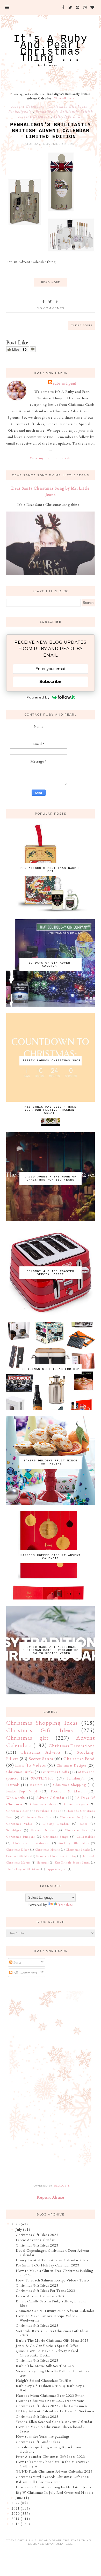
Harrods (13, 1785)
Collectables (86, 1837)
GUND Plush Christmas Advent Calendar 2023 (54, 2471)
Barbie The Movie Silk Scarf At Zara (45, 2366)
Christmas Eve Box (36, 1817)
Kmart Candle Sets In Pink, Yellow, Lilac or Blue (51, 2303)
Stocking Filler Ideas (74, 1843)
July (19, 2229)
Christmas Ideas (43, 1804)
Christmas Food (79, 1759)
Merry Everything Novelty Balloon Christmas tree (52, 2373)
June (19, 2498)
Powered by (38, 697)
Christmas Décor (18, 1850)
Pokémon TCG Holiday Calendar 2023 (48, 2265)
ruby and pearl (65, 383)
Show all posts (64, 98)
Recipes (36, 1785)
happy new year (56, 1869)
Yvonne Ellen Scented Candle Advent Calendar (54, 2422)
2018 (16, 2524)
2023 (16, 2224)
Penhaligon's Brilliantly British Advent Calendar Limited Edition (51, 131)
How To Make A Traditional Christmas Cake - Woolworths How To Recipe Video (51, 1650)
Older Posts (82, 325)
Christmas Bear (18, 1811)
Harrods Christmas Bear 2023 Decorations (50, 2401)
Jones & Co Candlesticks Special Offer (47, 2346)
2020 (16, 2513)
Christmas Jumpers (20, 1837)
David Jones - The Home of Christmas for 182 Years (51, 1178)
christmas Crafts (56, 1772)
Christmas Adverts (41, 1752)
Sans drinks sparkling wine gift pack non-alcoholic (49, 2449)
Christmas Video (20, 1824)
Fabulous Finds (48, 1811)
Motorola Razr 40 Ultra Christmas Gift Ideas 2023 (52, 2333)
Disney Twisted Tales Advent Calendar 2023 (52, 2260)
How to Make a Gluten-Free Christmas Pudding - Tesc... (55, 2273)
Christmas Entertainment (32, 1843)
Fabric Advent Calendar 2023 (40, 2296)
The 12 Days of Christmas (23, 1869)
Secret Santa (41, 1759)
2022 (16, 2503)
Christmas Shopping (70, 1785)
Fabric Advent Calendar (35, 2240)
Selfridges (14, 1830)
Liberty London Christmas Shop (51, 1061)
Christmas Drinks (20, 1772)
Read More (51, 282)
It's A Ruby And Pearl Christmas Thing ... (51, 49)
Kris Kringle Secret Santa (73, 1862)
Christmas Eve (76, 1830)
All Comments (25, 1973)
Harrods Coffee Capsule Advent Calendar (51, 1557)
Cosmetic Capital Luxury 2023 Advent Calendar (55, 2311)
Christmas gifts (76, 1804)
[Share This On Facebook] (44, 302)
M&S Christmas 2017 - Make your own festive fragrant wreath (51, 1110)
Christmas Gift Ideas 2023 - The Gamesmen (51, 2406)
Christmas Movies (47, 1850)
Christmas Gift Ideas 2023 (37, 2235)
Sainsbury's (76, 1778)
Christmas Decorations (72, 1746)
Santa (84, 1824)
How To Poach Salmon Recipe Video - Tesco (52, 2280)
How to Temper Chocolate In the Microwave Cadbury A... (53, 2464)
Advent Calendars (28, 106)
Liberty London (56, 1824)
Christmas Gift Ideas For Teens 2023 (45, 2290)
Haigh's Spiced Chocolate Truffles (44, 2380)
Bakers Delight (43, 1830)
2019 (16, 2519)
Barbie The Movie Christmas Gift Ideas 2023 (52, 2340)
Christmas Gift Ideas (68, 106)
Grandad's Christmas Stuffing (56, 1856)
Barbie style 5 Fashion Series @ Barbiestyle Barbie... (50, 2388)
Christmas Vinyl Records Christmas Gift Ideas (53, 2477)
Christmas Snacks (78, 1850)
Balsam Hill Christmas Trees (39, 2482)
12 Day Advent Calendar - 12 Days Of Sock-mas (55, 2411)
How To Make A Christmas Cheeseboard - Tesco (50, 2429)
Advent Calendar (51, 1798)
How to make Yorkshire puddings (43, 2436)
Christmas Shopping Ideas (42, 1723)
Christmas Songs (56, 1837)
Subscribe (51, 682)
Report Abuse (51, 2197)
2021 (16, 2508)
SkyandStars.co (59, 2544)
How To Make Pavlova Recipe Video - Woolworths (47, 2318)
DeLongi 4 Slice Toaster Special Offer (51, 1273)
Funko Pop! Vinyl (22, 1791)
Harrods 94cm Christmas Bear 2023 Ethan (50, 2395)
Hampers (43, 1862)
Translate (66, 1905)
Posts (17, 1962)
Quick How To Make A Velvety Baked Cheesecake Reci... (47, 2353)
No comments (51, 308)
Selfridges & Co (68, 116)
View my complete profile (51, 458)
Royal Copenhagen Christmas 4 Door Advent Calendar (53, 2253)
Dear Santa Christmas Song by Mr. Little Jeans (53, 2487)
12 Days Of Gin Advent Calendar (51, 964)
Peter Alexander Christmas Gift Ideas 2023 (50, 2457)
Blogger (61, 2186)
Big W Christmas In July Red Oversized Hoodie (55, 2492)
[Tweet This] (50, 302)
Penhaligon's (21, 111)
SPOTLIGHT (42, 1778)
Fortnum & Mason (68, 1791)
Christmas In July (74, 1817)
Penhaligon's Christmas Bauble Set (51, 870)
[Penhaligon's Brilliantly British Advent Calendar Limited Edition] (51, 252)
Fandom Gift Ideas (19, 1856)
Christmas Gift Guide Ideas (38, 2442)
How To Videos (31, 1765)
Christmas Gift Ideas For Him (51, 1369)
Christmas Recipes (71, 1765)
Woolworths (16, 1798)
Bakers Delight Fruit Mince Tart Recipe (51, 1462)
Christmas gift (27, 1738)
